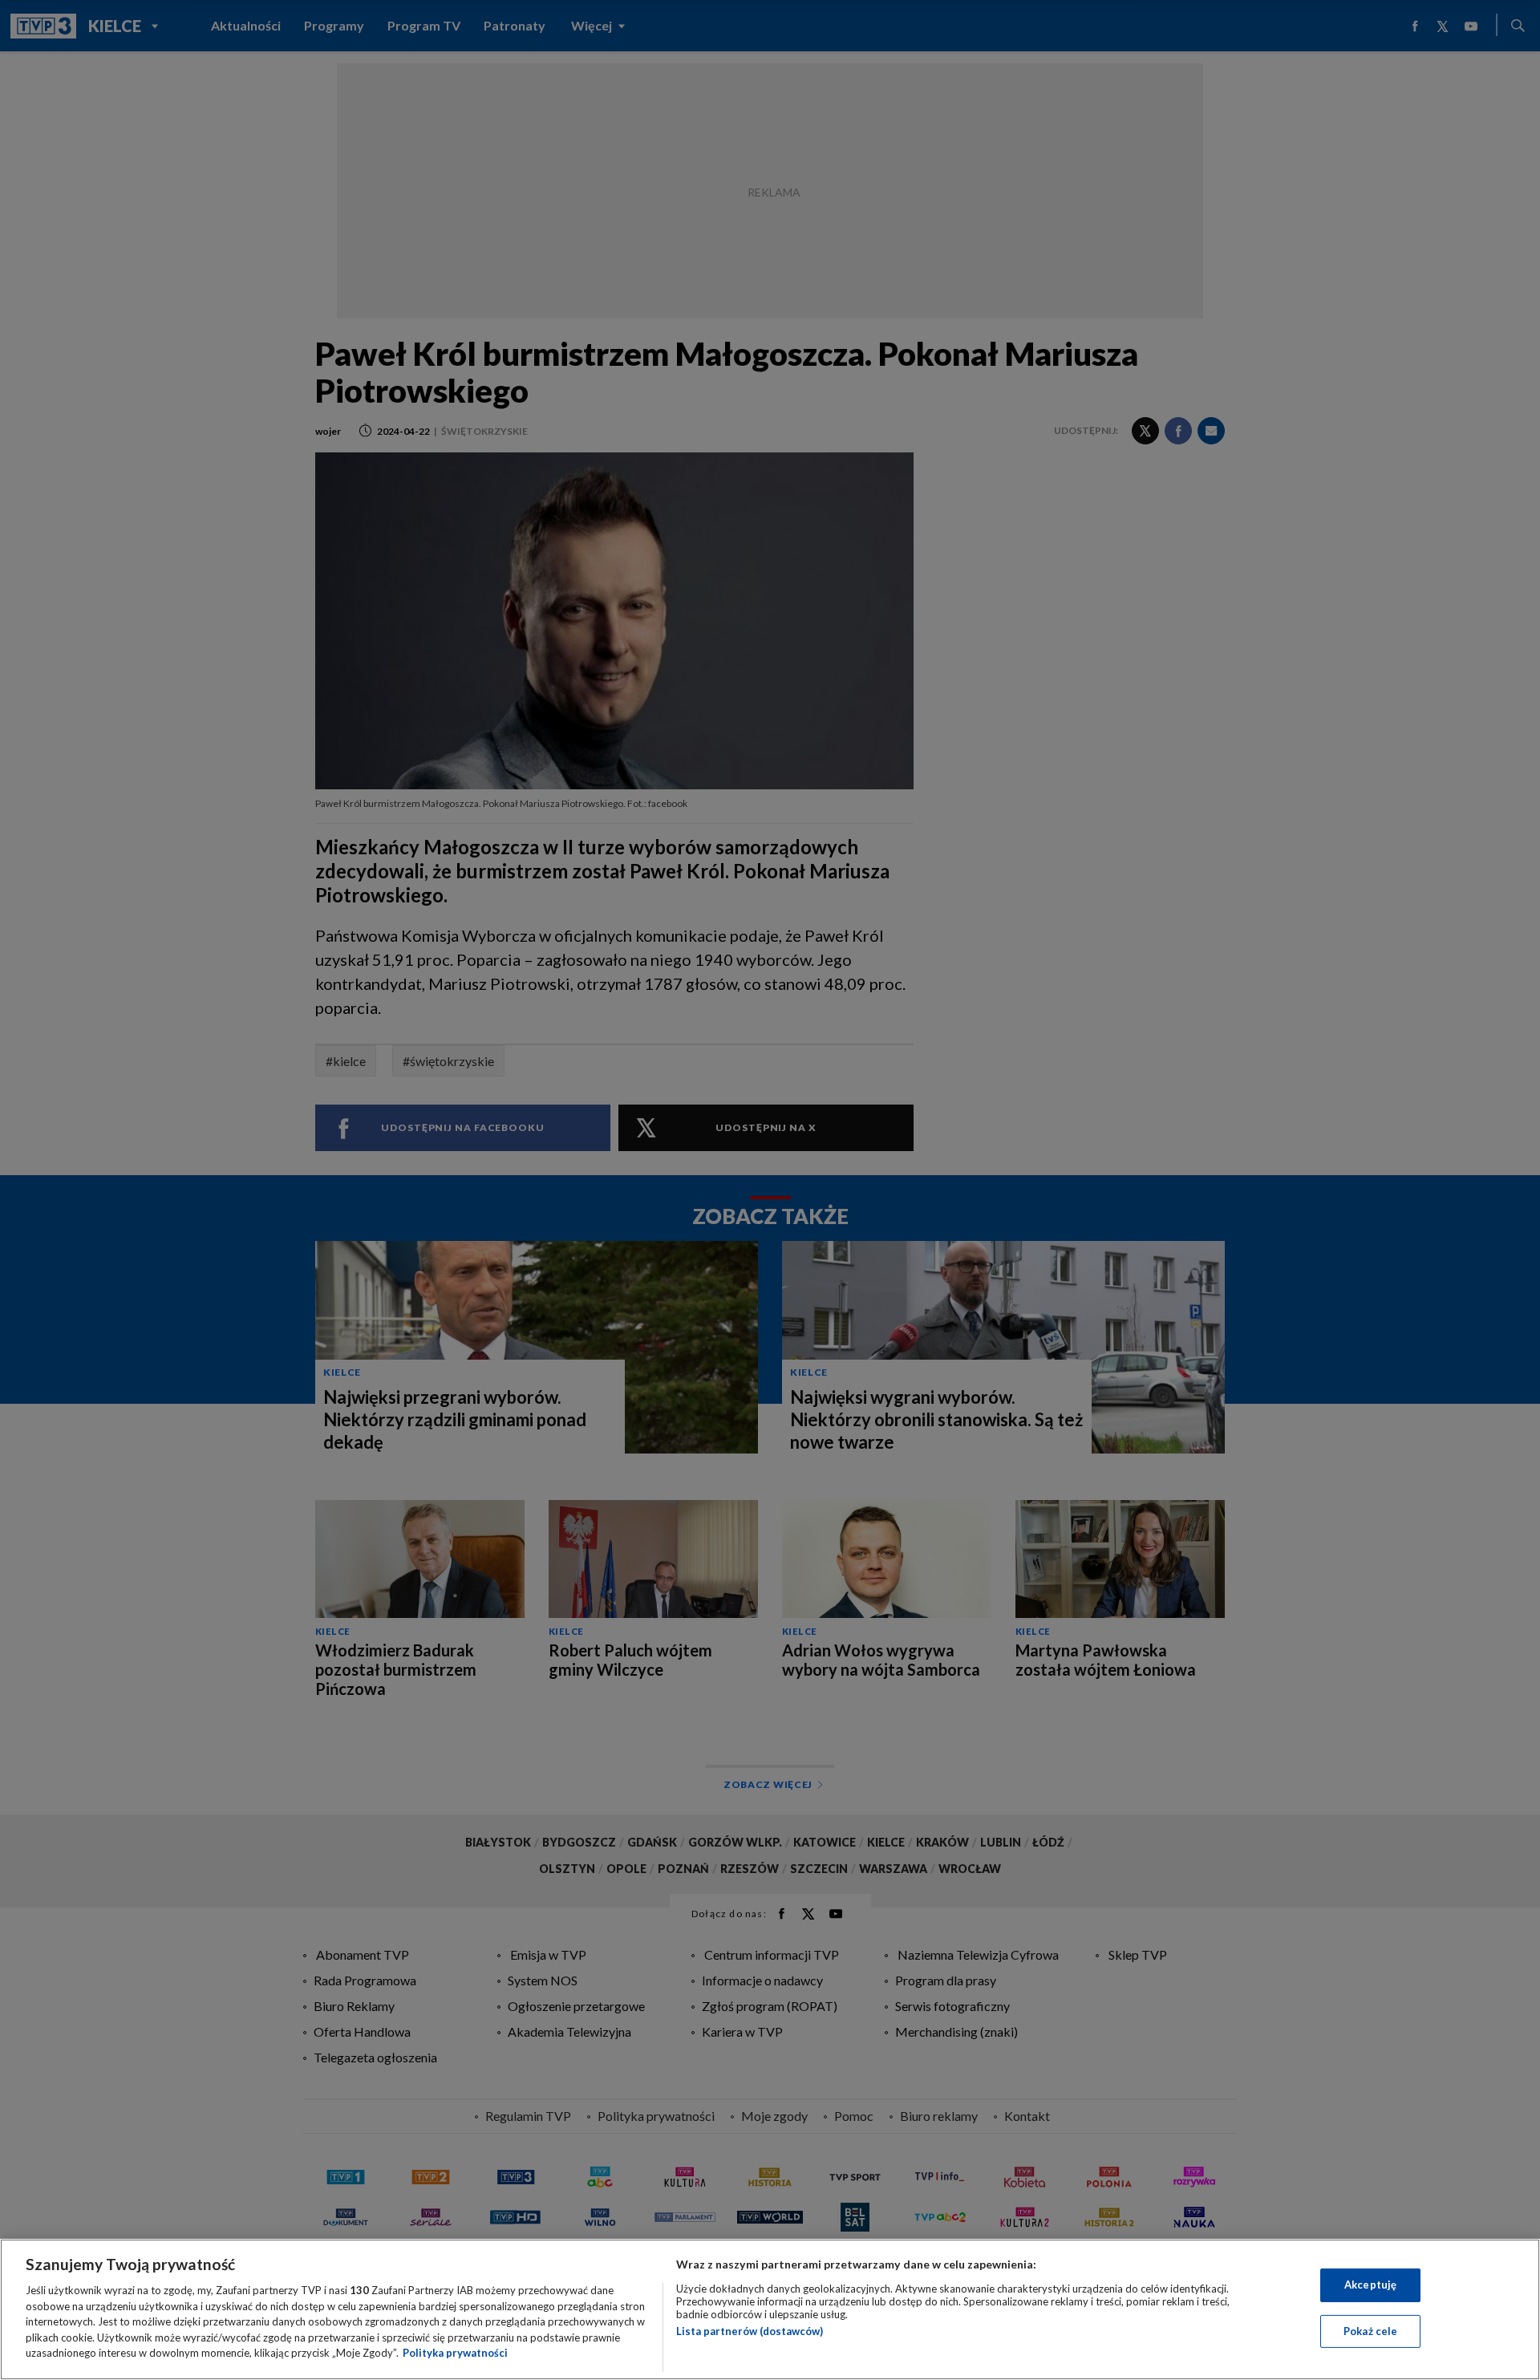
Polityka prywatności (455, 2353)
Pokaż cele (1370, 2331)
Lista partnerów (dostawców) (750, 2331)
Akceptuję (1370, 2285)
